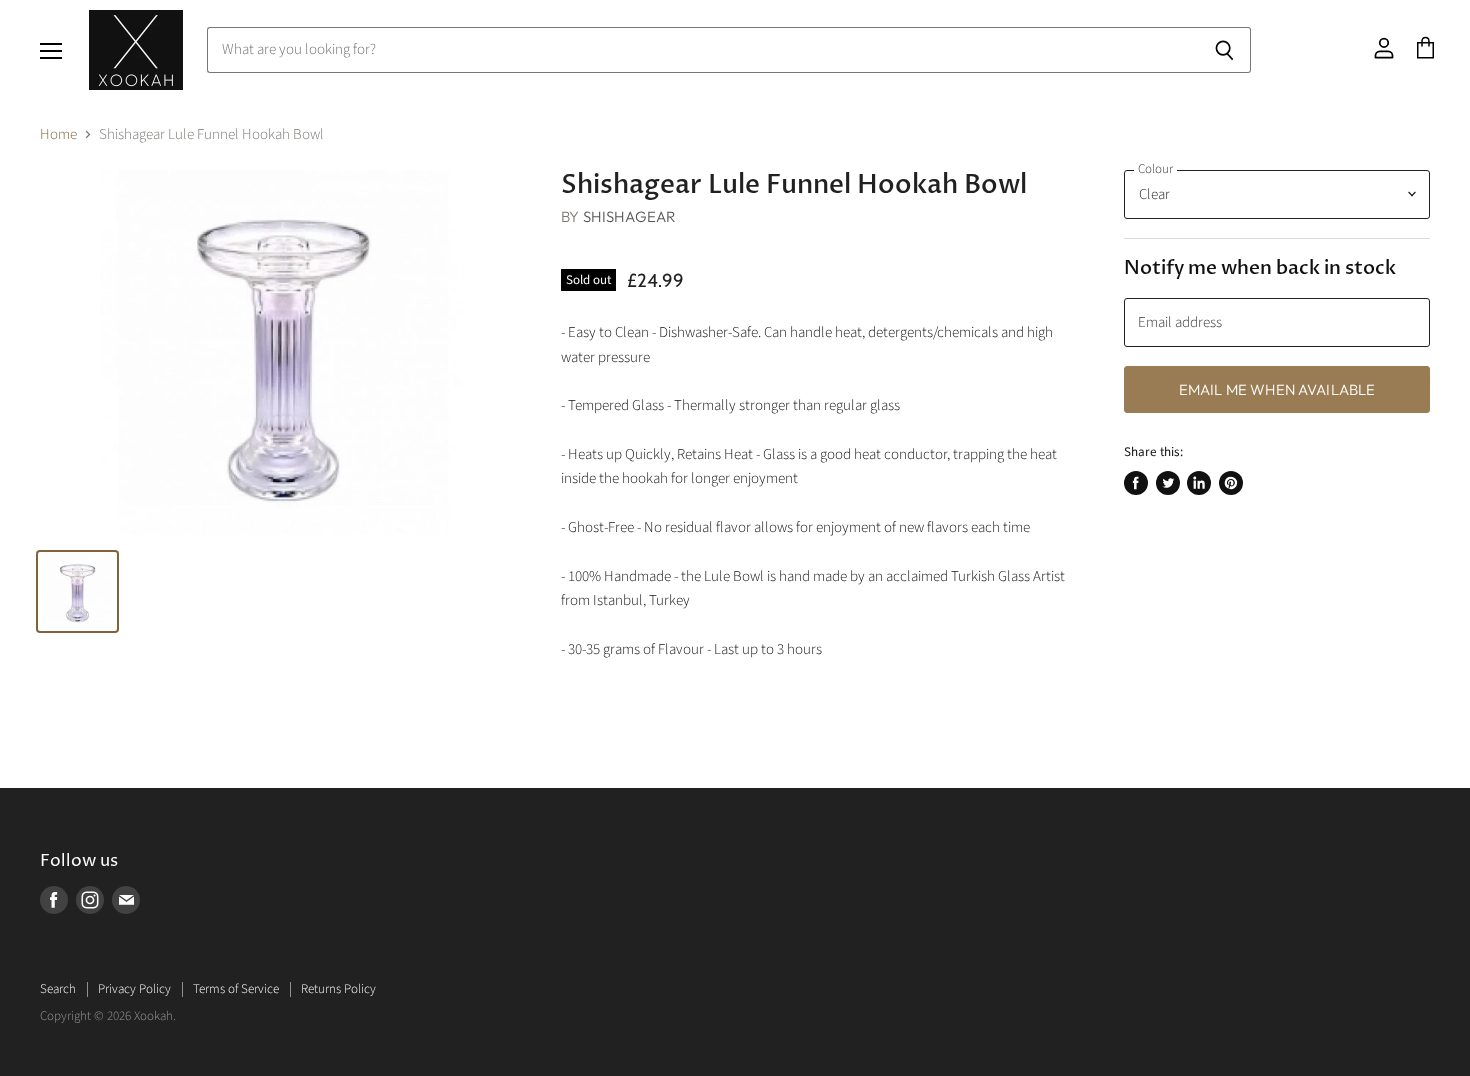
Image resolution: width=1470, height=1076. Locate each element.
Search (58, 989)
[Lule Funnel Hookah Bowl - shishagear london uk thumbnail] (77, 591)
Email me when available (1277, 389)
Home (58, 134)
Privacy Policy (134, 989)
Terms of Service (236, 989)
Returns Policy (338, 989)
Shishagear (630, 216)
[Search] (1224, 50)
